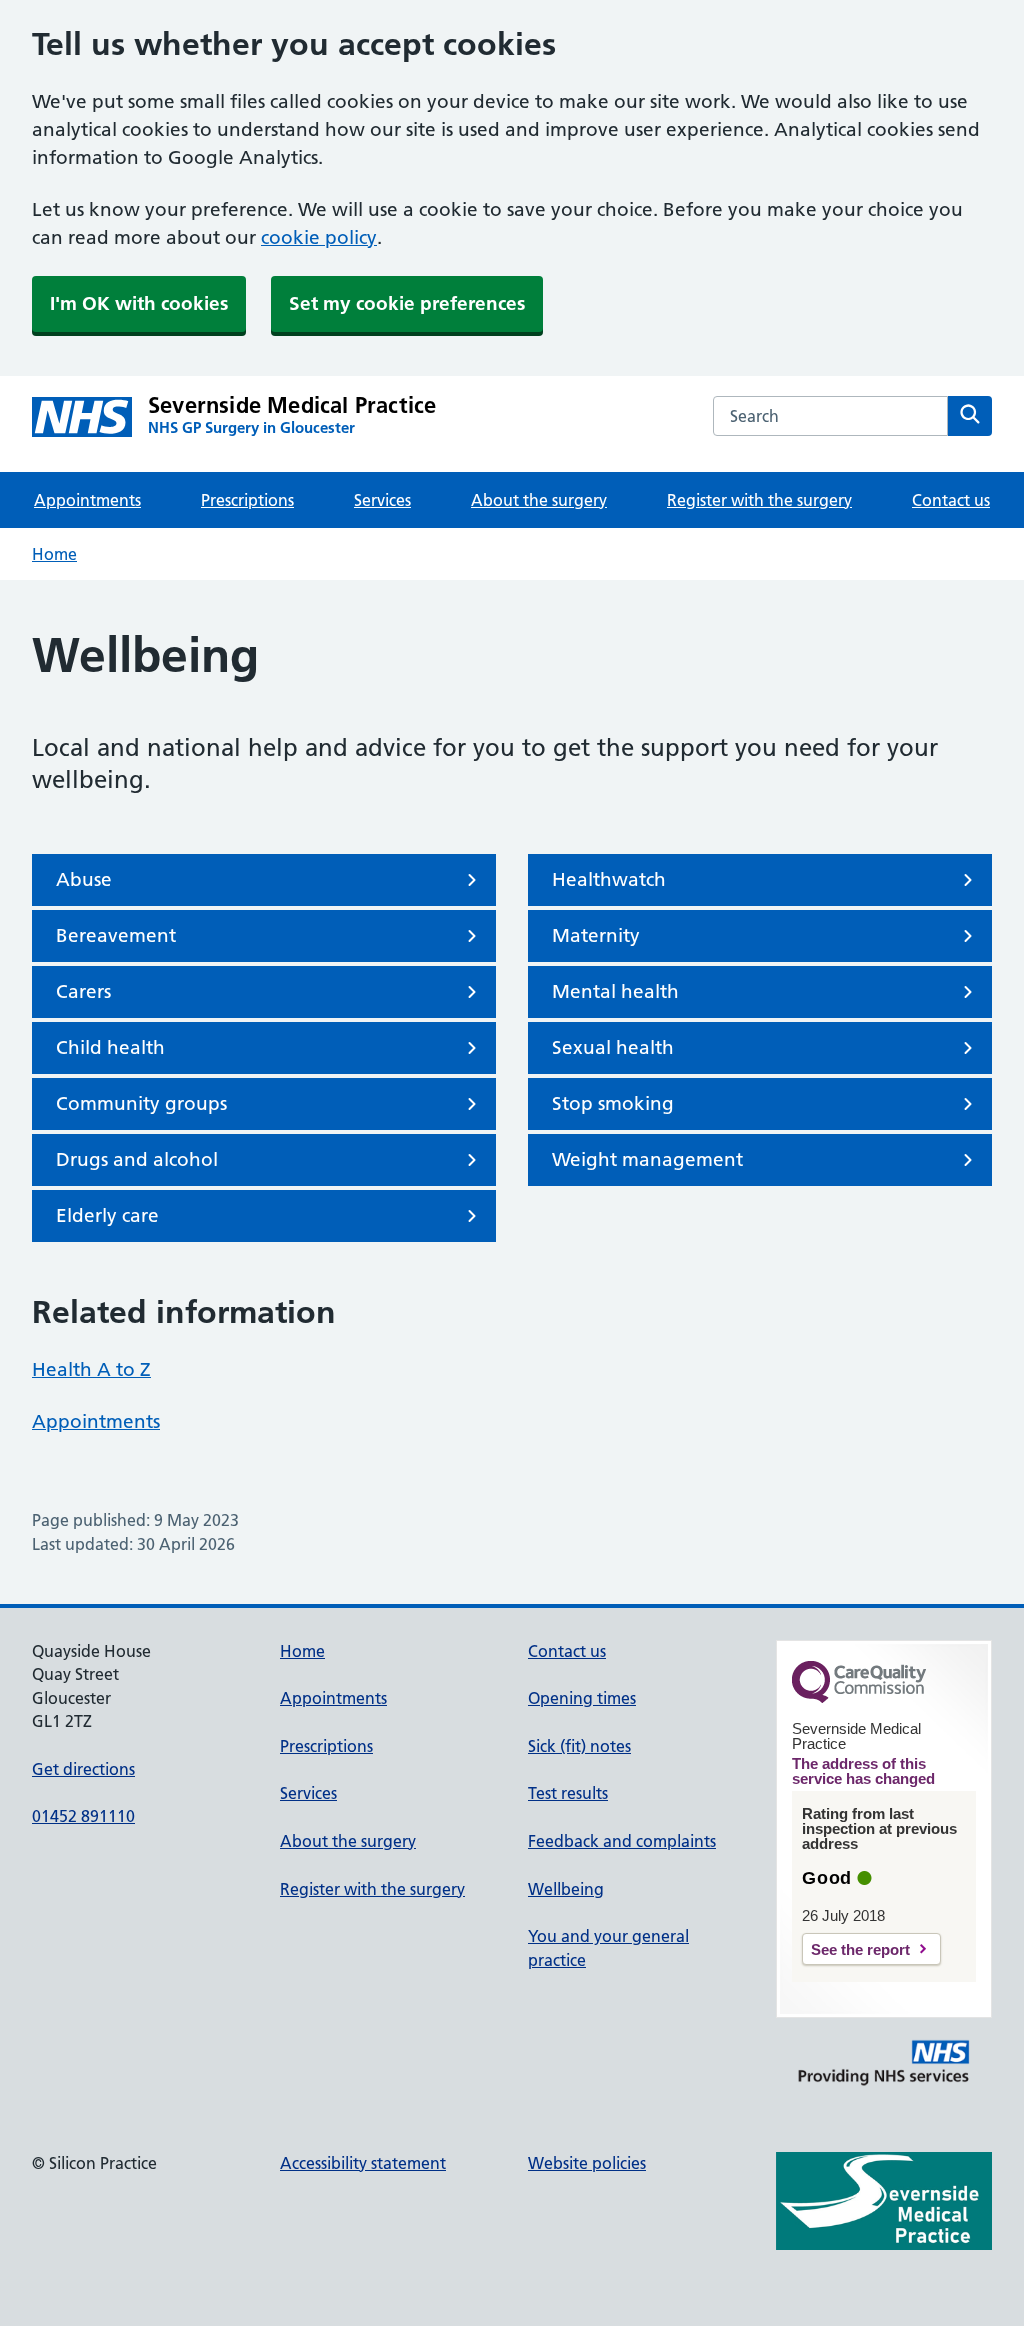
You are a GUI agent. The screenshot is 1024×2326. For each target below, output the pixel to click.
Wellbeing (566, 1889)
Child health (110, 1047)
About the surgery (539, 500)
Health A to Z (91, 1369)
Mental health (615, 991)
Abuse (84, 879)
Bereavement (116, 935)
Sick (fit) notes (579, 1746)
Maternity (596, 935)
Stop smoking (613, 1103)
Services (382, 500)
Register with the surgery (759, 500)
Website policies (587, 2163)
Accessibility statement (363, 2163)
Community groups (141, 1103)
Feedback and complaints (622, 1841)
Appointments (87, 500)
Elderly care (107, 1215)
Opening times (582, 1698)
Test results (568, 1793)
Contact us (951, 500)
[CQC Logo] (859, 1698)
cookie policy (319, 237)
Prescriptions (247, 500)
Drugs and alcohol (137, 1159)
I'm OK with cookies (139, 303)
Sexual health (613, 1047)
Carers (83, 991)
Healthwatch (609, 879)
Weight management (647, 1159)
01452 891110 (83, 1816)
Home (54, 554)
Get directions (83, 1769)
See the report (860, 1949)
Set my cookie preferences (407, 303)
